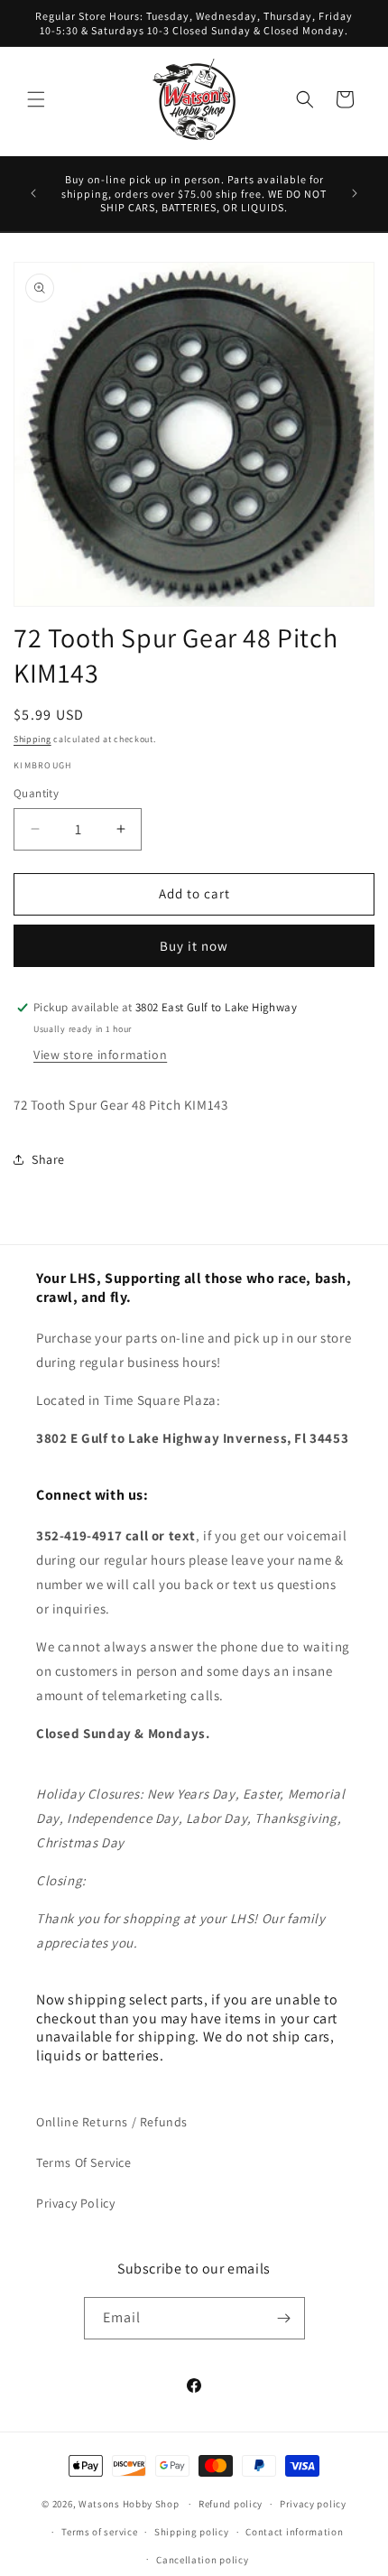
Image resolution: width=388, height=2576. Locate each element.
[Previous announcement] (33, 193)
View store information (100, 1055)
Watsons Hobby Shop (129, 2504)
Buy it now (194, 946)
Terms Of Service (84, 2162)
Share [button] (48, 1159)
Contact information (294, 2532)
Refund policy (231, 2504)
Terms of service (99, 2532)
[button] (36, 99)
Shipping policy (192, 2532)
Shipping (32, 739)
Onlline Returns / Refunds (112, 2122)
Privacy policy (313, 2504)
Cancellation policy (202, 2560)
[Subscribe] (284, 2318)
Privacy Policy (75, 2203)
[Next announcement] (355, 193)
